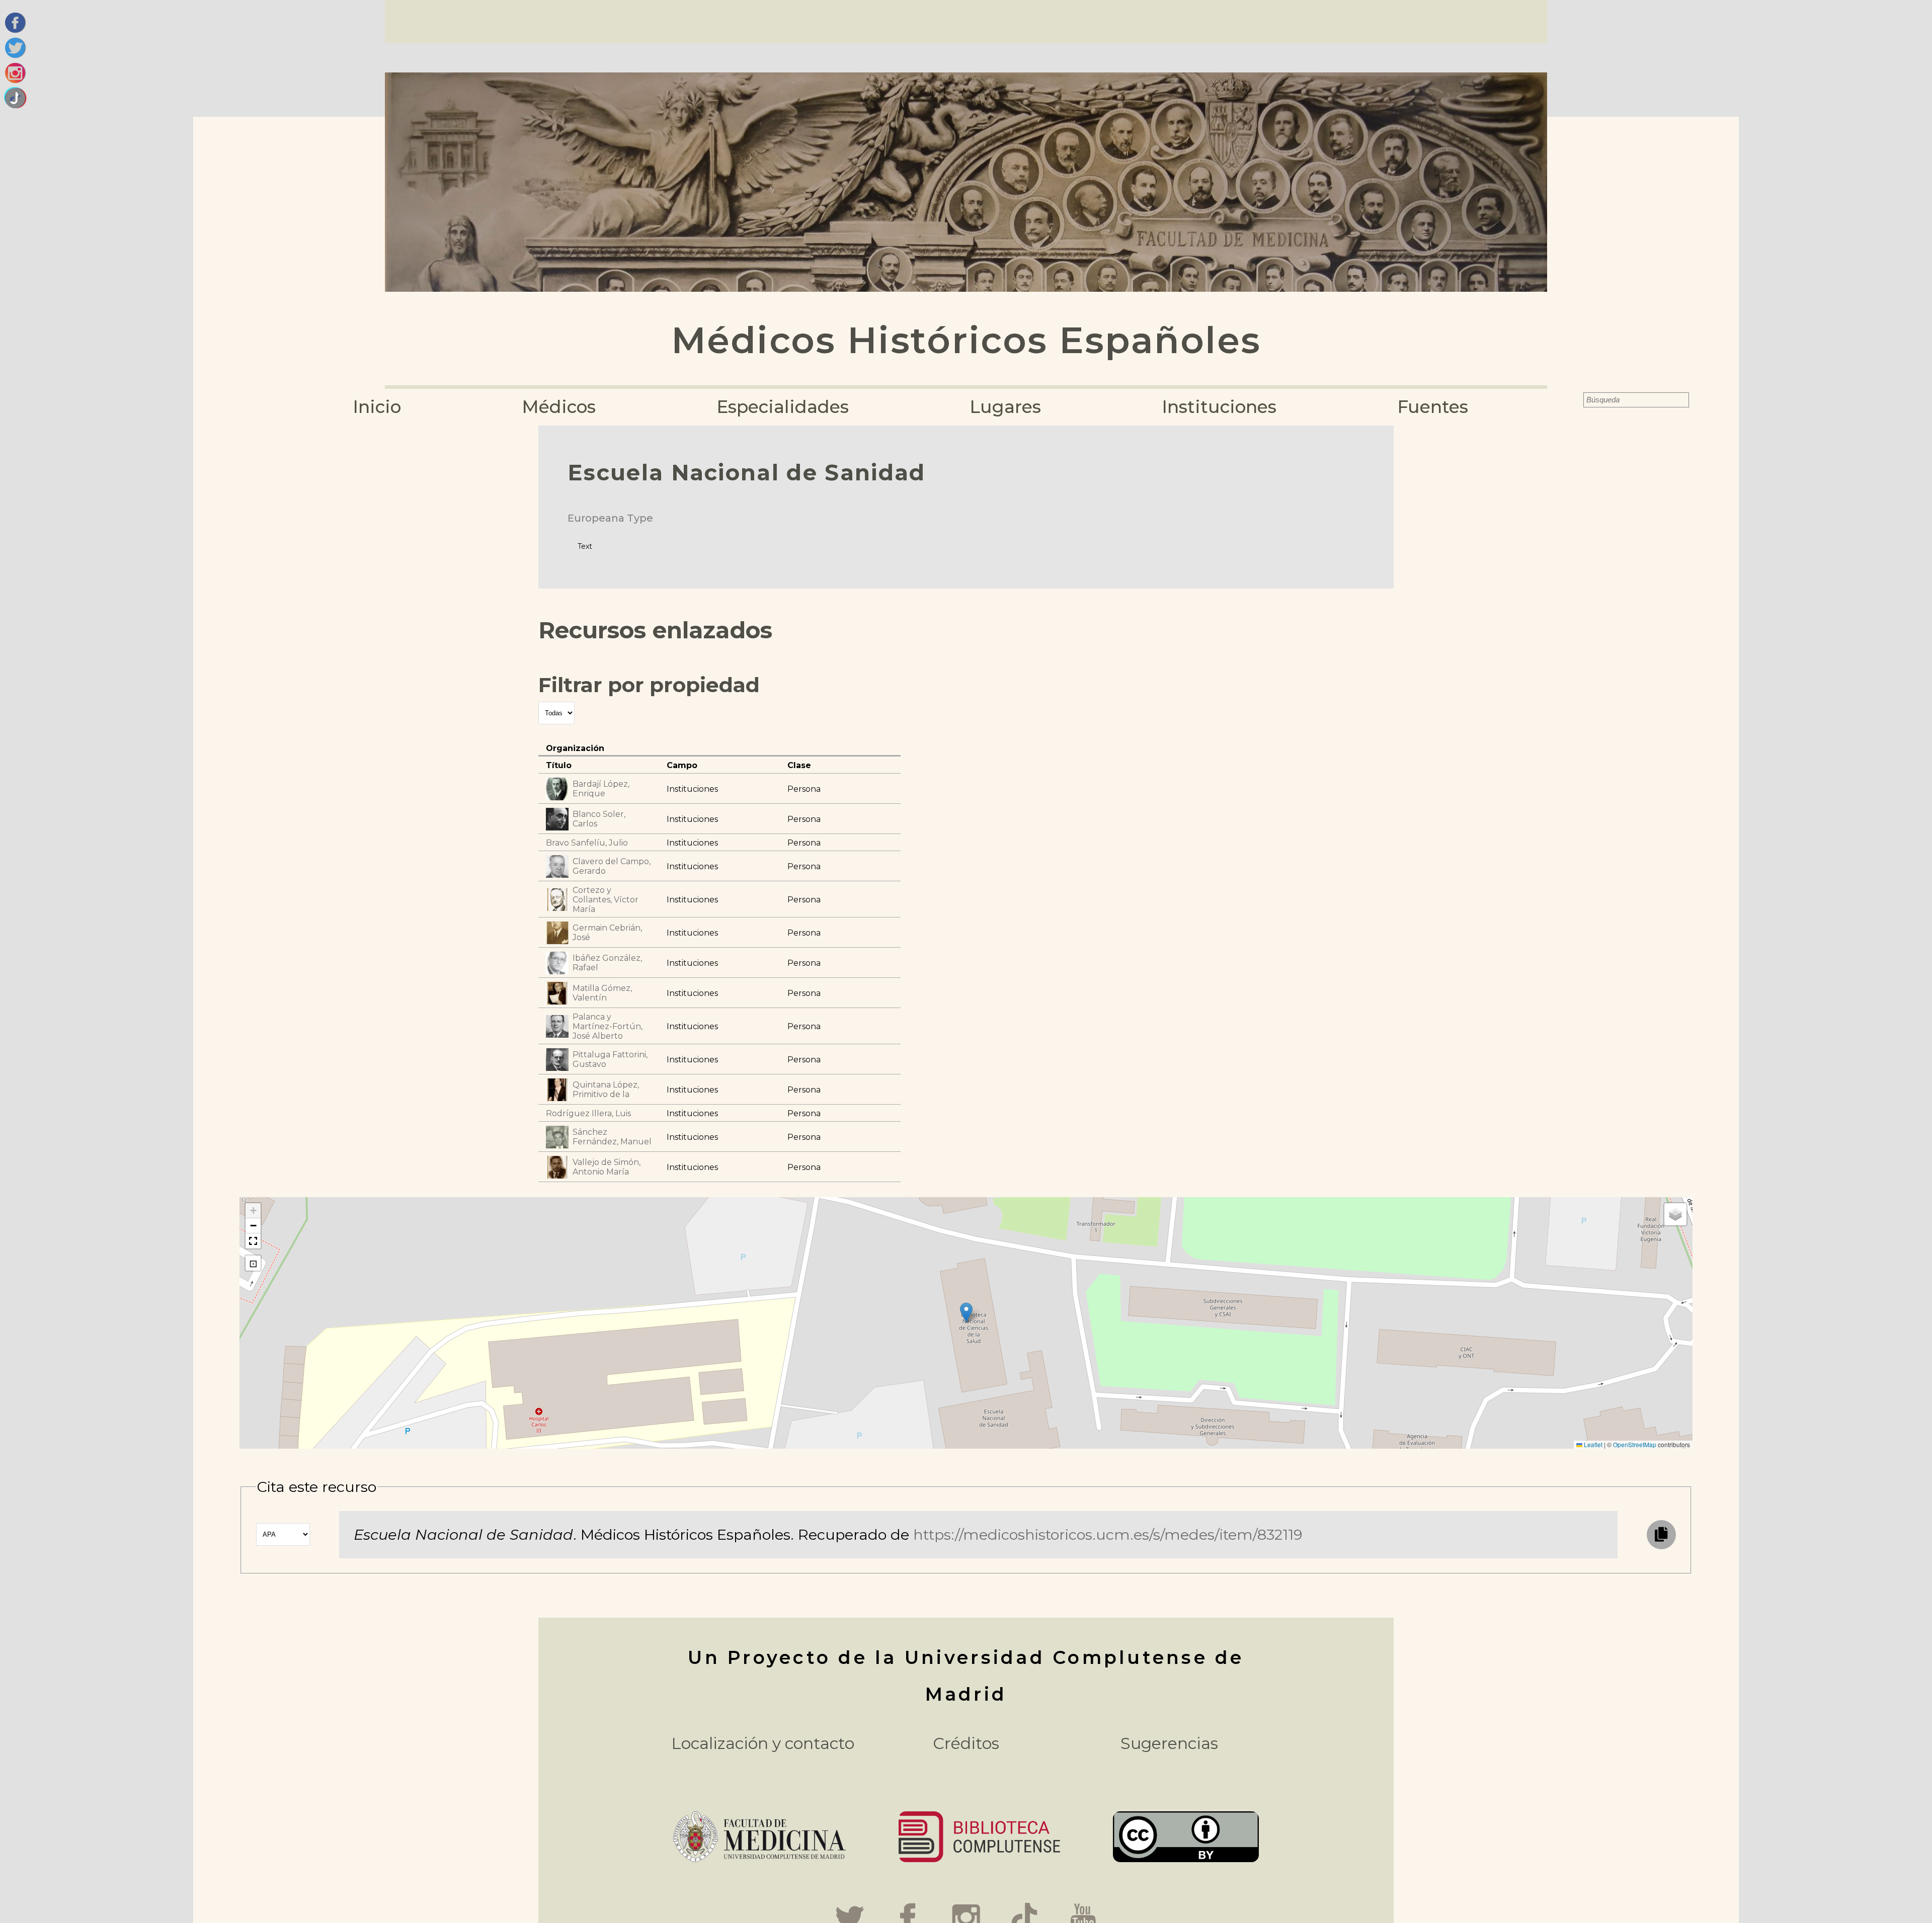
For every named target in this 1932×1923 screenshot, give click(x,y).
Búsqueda (1577, 400)
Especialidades (783, 407)
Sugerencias (1169, 1743)
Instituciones (1219, 407)
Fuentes (1433, 407)
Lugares (1005, 407)
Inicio (377, 407)
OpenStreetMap (1635, 1444)
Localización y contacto (763, 1743)
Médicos (559, 407)
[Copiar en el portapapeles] (1661, 1535)
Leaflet (1592, 1444)
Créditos (966, 1743)
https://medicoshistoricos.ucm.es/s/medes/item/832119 (1108, 1534)
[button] (966, 1313)
